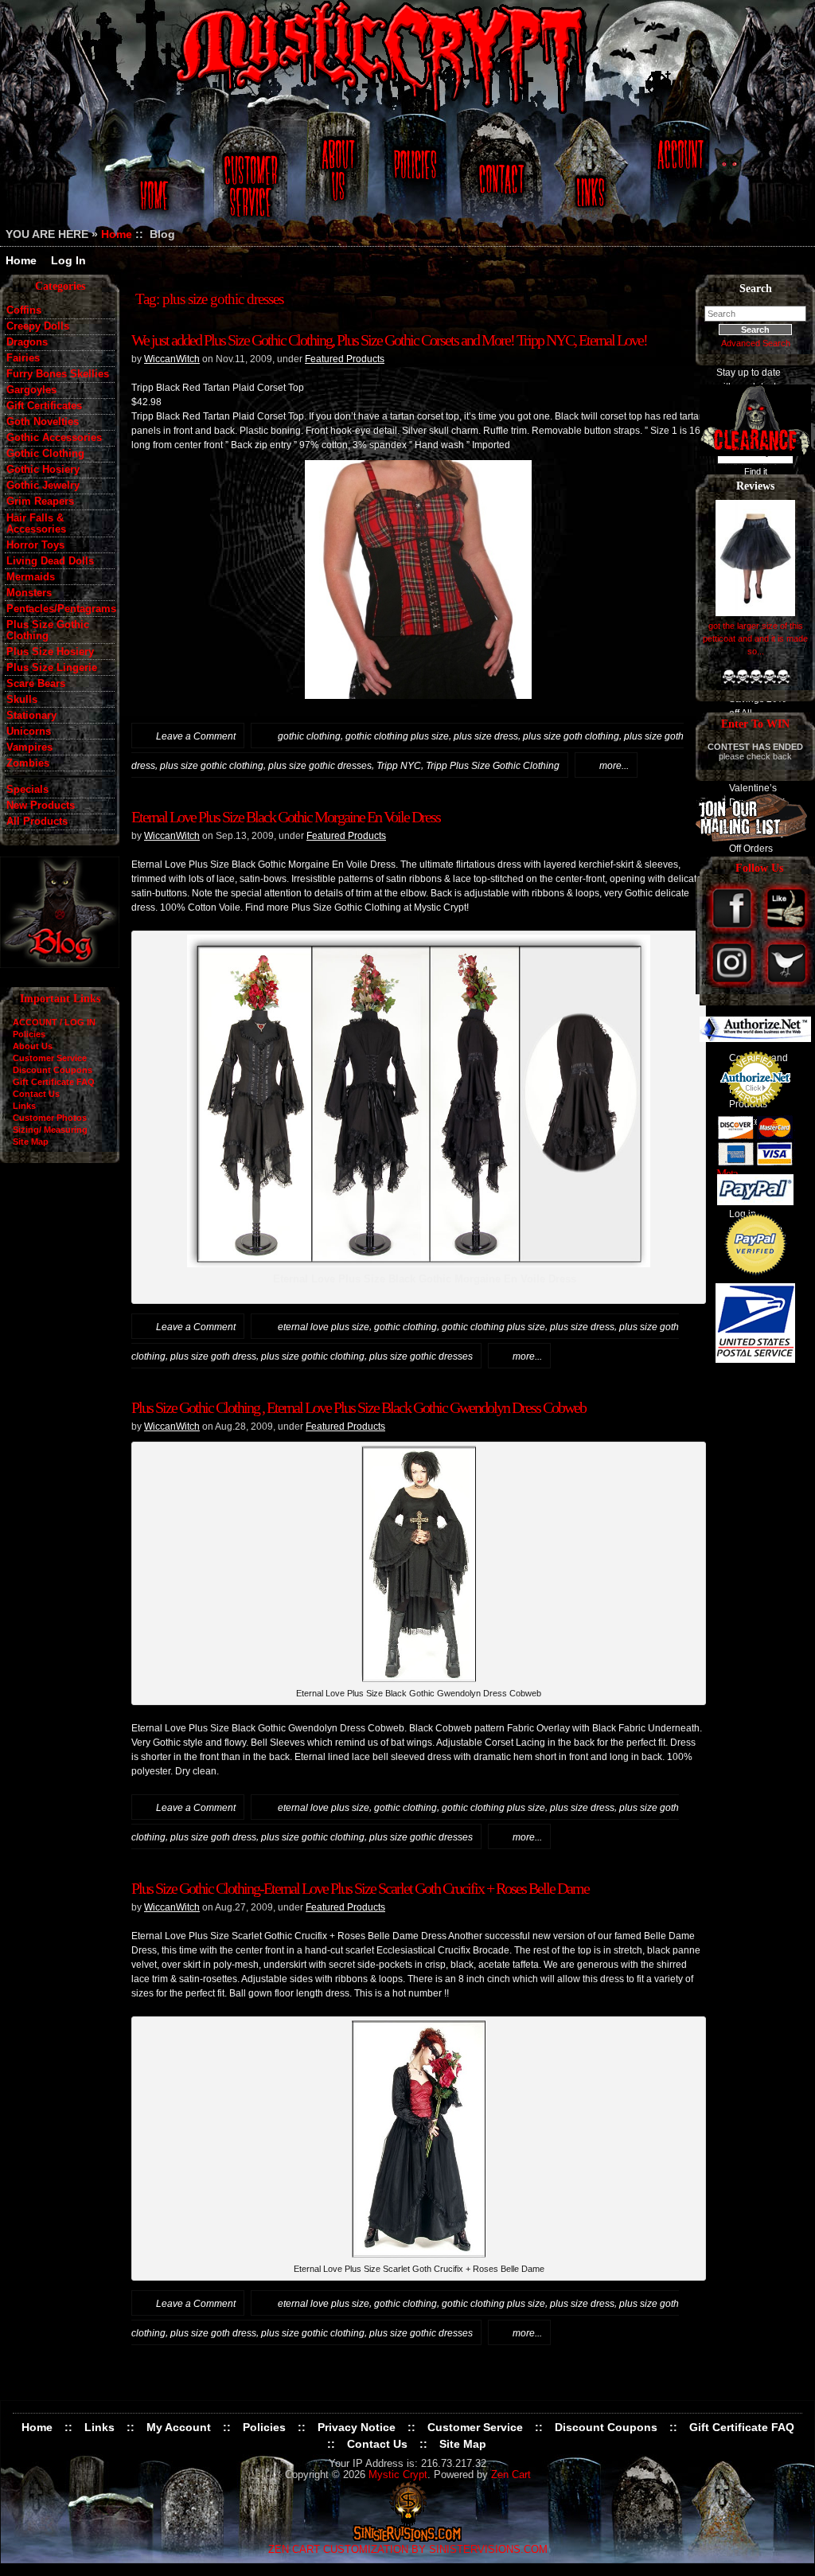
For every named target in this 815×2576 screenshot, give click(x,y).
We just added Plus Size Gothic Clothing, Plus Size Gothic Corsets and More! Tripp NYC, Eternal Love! (389, 340)
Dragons (27, 342)
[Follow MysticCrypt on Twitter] (787, 984)
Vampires (29, 747)
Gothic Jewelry (43, 486)
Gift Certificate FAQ (54, 1082)
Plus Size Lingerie (52, 668)
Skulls (22, 700)
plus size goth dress (213, 1356)
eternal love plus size (324, 1327)
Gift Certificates (44, 406)
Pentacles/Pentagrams (60, 609)
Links (592, 177)
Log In (68, 260)
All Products (37, 822)
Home (152, 177)
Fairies (23, 358)
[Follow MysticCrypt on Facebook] (733, 930)
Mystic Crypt (398, 2475)
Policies (413, 177)
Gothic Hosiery (43, 470)
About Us (337, 177)
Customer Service (253, 177)
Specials (27, 790)
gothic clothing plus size (397, 736)
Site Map (31, 1142)
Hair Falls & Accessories (36, 524)
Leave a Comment (196, 736)
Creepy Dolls (38, 326)
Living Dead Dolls (50, 561)
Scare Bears (36, 684)
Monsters (29, 593)
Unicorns (29, 732)
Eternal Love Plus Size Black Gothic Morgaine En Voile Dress (286, 817)
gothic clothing (309, 736)
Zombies (28, 763)
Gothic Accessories (54, 438)
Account (678, 177)
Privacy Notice (357, 2427)
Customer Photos (50, 1118)
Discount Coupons (53, 1070)
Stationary (31, 716)
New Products (41, 806)
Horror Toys (35, 545)
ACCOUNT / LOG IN (54, 1022)
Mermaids (31, 577)
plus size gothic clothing (212, 766)
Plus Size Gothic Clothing (48, 630)
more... (614, 766)
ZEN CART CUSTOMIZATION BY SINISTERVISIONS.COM (408, 2550)
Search (756, 289)
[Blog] (60, 964)
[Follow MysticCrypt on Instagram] (733, 984)
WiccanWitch (172, 359)
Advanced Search (756, 343)
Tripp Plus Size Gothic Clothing (493, 766)
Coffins (24, 310)
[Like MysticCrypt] (787, 930)
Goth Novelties (43, 422)
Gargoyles (31, 390)
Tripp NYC (399, 766)
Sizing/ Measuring (50, 1130)
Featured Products (345, 359)
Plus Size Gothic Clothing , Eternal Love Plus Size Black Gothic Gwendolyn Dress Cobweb (359, 1407)
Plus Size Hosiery (50, 652)
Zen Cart (511, 2475)
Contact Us (499, 177)
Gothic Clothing (45, 454)
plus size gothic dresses (320, 766)
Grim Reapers (40, 502)
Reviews (755, 486)
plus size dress (486, 736)
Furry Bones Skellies (58, 374)
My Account (179, 2427)
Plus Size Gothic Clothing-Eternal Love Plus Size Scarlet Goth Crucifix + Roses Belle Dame (360, 1888)
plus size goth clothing (571, 736)
